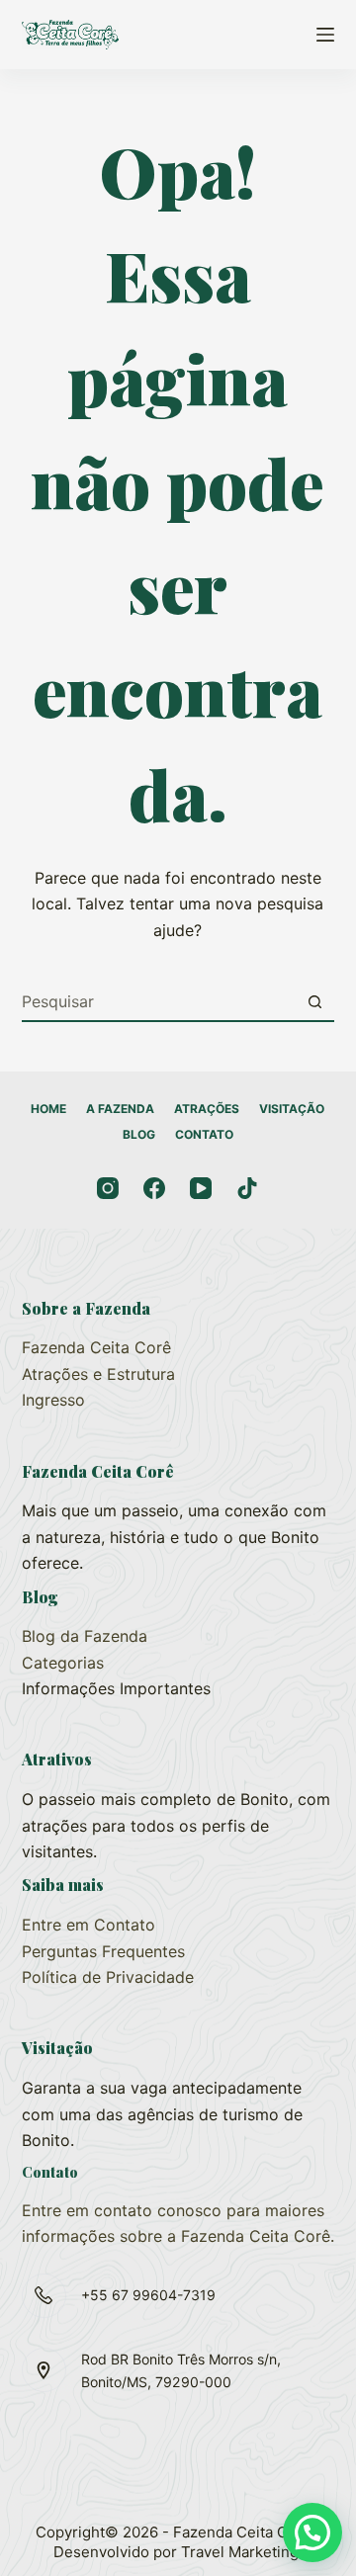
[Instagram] (108, 1188)
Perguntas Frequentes (103, 1951)
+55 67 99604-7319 (148, 2295)
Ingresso (53, 1400)
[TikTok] (247, 1188)
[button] (312, 2533)
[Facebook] (154, 1188)
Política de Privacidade (108, 1977)
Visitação (292, 1109)
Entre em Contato (89, 1925)
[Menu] (325, 35)
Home (48, 1109)
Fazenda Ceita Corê (96, 1347)
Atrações (207, 1109)
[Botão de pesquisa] (314, 1001)
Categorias (63, 1663)
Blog (139, 1134)
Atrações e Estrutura (98, 1374)
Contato (204, 1134)
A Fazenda (120, 1109)
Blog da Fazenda (85, 1636)
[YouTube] (201, 1188)
